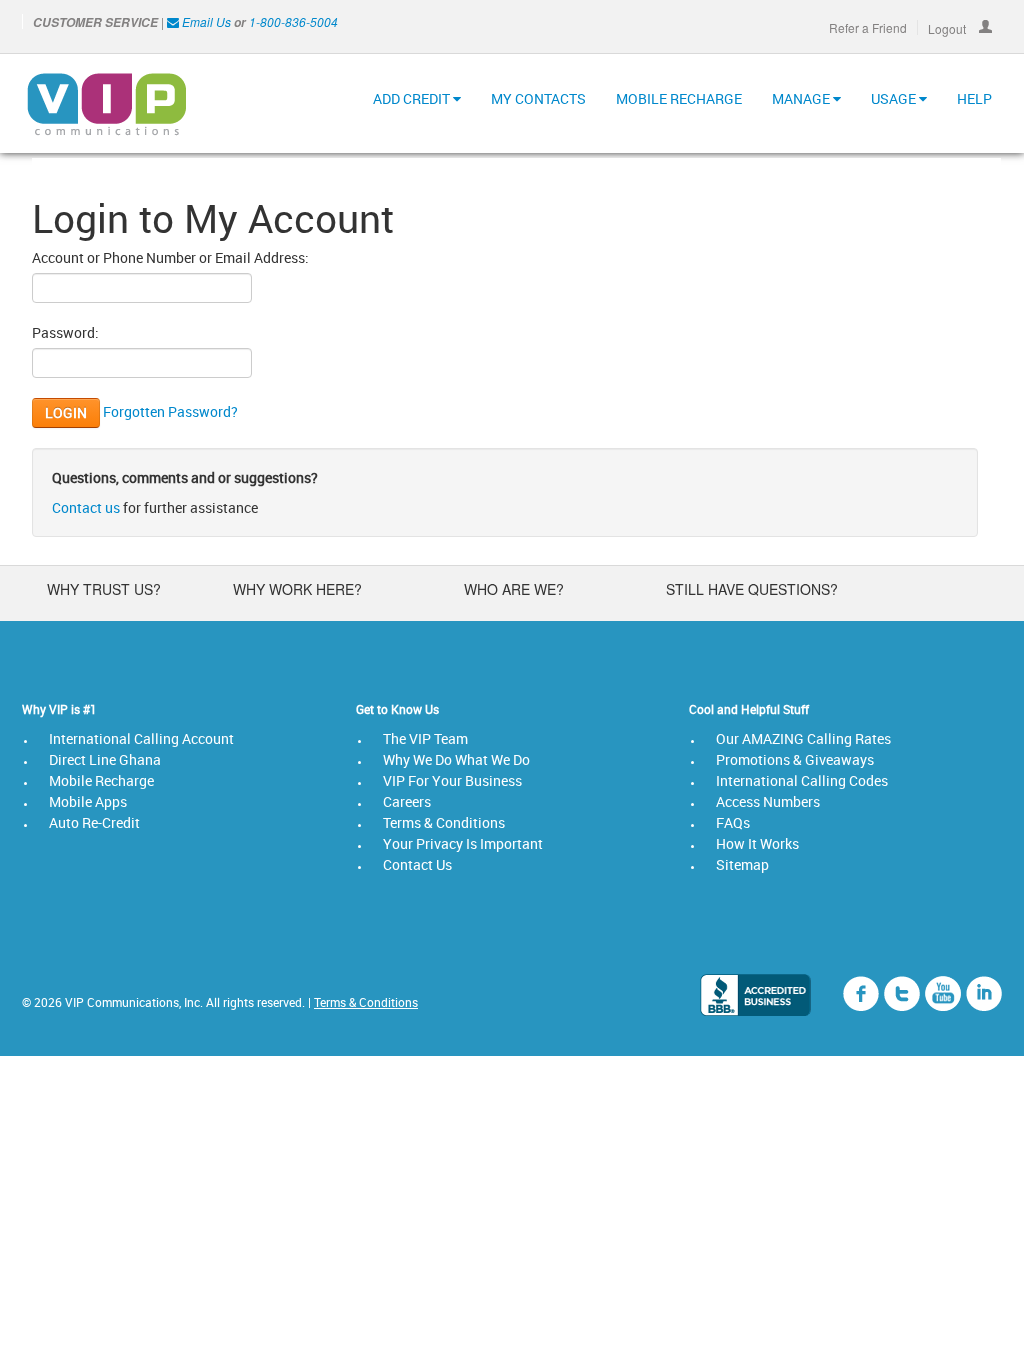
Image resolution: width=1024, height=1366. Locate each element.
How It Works (757, 843)
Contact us (86, 507)
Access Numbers (768, 801)
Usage (895, 98)
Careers (407, 801)
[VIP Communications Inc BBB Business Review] (755, 995)
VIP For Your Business (452, 780)
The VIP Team (425, 738)
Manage (802, 98)
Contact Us (417, 864)
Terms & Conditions (444, 822)
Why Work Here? (297, 589)
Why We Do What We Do (456, 759)
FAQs (733, 822)
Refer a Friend (868, 27)
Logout (948, 27)
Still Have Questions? (752, 589)
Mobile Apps (88, 801)
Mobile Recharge (679, 98)
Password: (65, 332)
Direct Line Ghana (105, 759)
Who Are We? (514, 589)
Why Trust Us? (104, 589)
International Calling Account (141, 738)
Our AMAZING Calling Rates (803, 738)
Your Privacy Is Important (463, 843)
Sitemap (742, 864)
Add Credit (413, 98)
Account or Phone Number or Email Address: (170, 257)
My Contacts (538, 98)
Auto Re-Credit (94, 822)
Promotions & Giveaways (795, 759)
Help (974, 98)
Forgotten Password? (170, 411)
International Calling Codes (802, 780)
